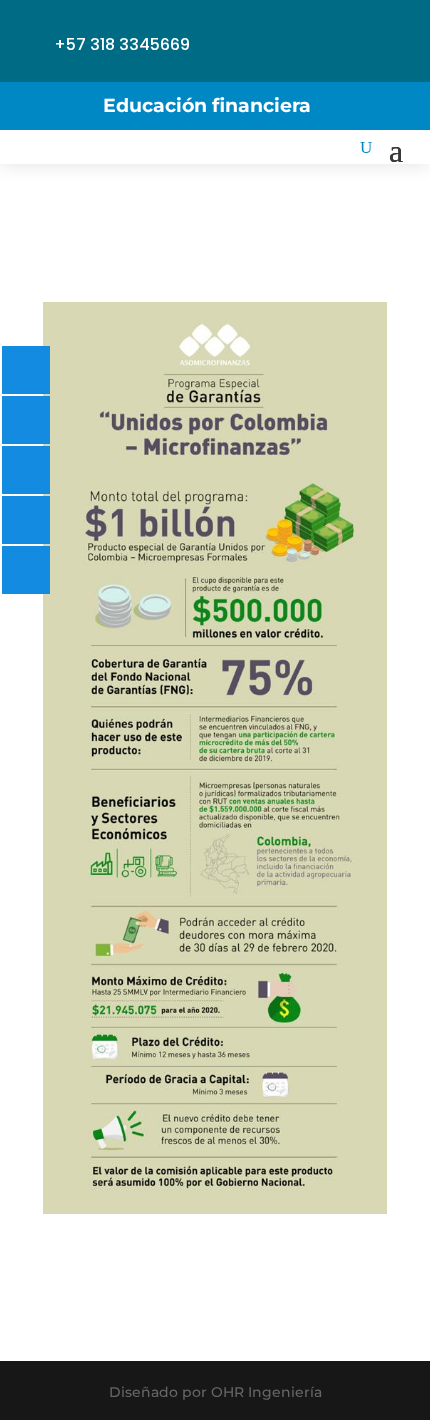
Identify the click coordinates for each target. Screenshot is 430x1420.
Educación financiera (207, 105)
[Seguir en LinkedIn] (233, 28)
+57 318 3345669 (122, 45)
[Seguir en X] (365, 28)
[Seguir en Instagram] (277, 28)
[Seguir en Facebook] (233, 64)
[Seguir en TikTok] (277, 64)
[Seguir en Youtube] (321, 28)
